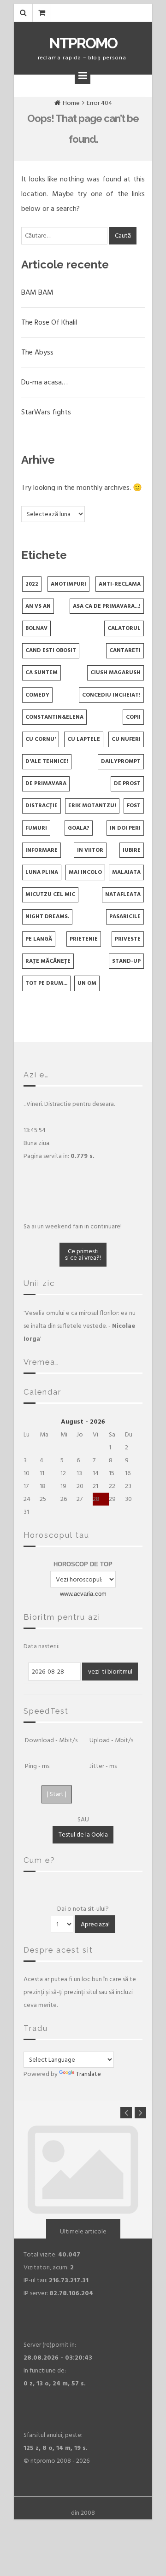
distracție (41, 805)
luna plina (42, 872)
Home (71, 103)
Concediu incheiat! (111, 695)
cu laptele (84, 739)
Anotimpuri (68, 584)
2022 (32, 584)
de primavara (46, 783)
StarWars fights (46, 412)
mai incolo (85, 872)
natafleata (123, 894)
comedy (37, 695)
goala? (79, 828)
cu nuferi (126, 739)
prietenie (84, 939)
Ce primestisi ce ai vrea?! (83, 1254)
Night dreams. (47, 916)
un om (87, 983)
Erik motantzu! (92, 805)
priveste (128, 939)
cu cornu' (41, 739)
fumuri (36, 828)
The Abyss (37, 352)
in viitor (90, 850)
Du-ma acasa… (44, 382)
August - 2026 (83, 1422)
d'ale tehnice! (47, 761)
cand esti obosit (51, 650)
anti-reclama (120, 584)
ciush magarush (116, 672)
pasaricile (125, 916)
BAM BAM (37, 292)
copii (133, 717)
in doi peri (125, 828)
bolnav (36, 628)
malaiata (126, 872)
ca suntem (41, 672)
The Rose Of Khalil (49, 322)
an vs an (38, 606)
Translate (89, 2074)
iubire (132, 850)
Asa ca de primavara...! (107, 606)
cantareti (125, 650)
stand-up (126, 961)
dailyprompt (121, 761)
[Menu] (83, 76)
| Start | (57, 1794)
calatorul (124, 628)
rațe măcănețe (48, 961)
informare (41, 850)
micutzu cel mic (50, 894)
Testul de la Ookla (83, 1835)
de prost (127, 783)
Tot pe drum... (46, 983)
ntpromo (83, 43)
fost (134, 805)
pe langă (39, 939)
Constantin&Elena (54, 717)
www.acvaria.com (83, 1594)
